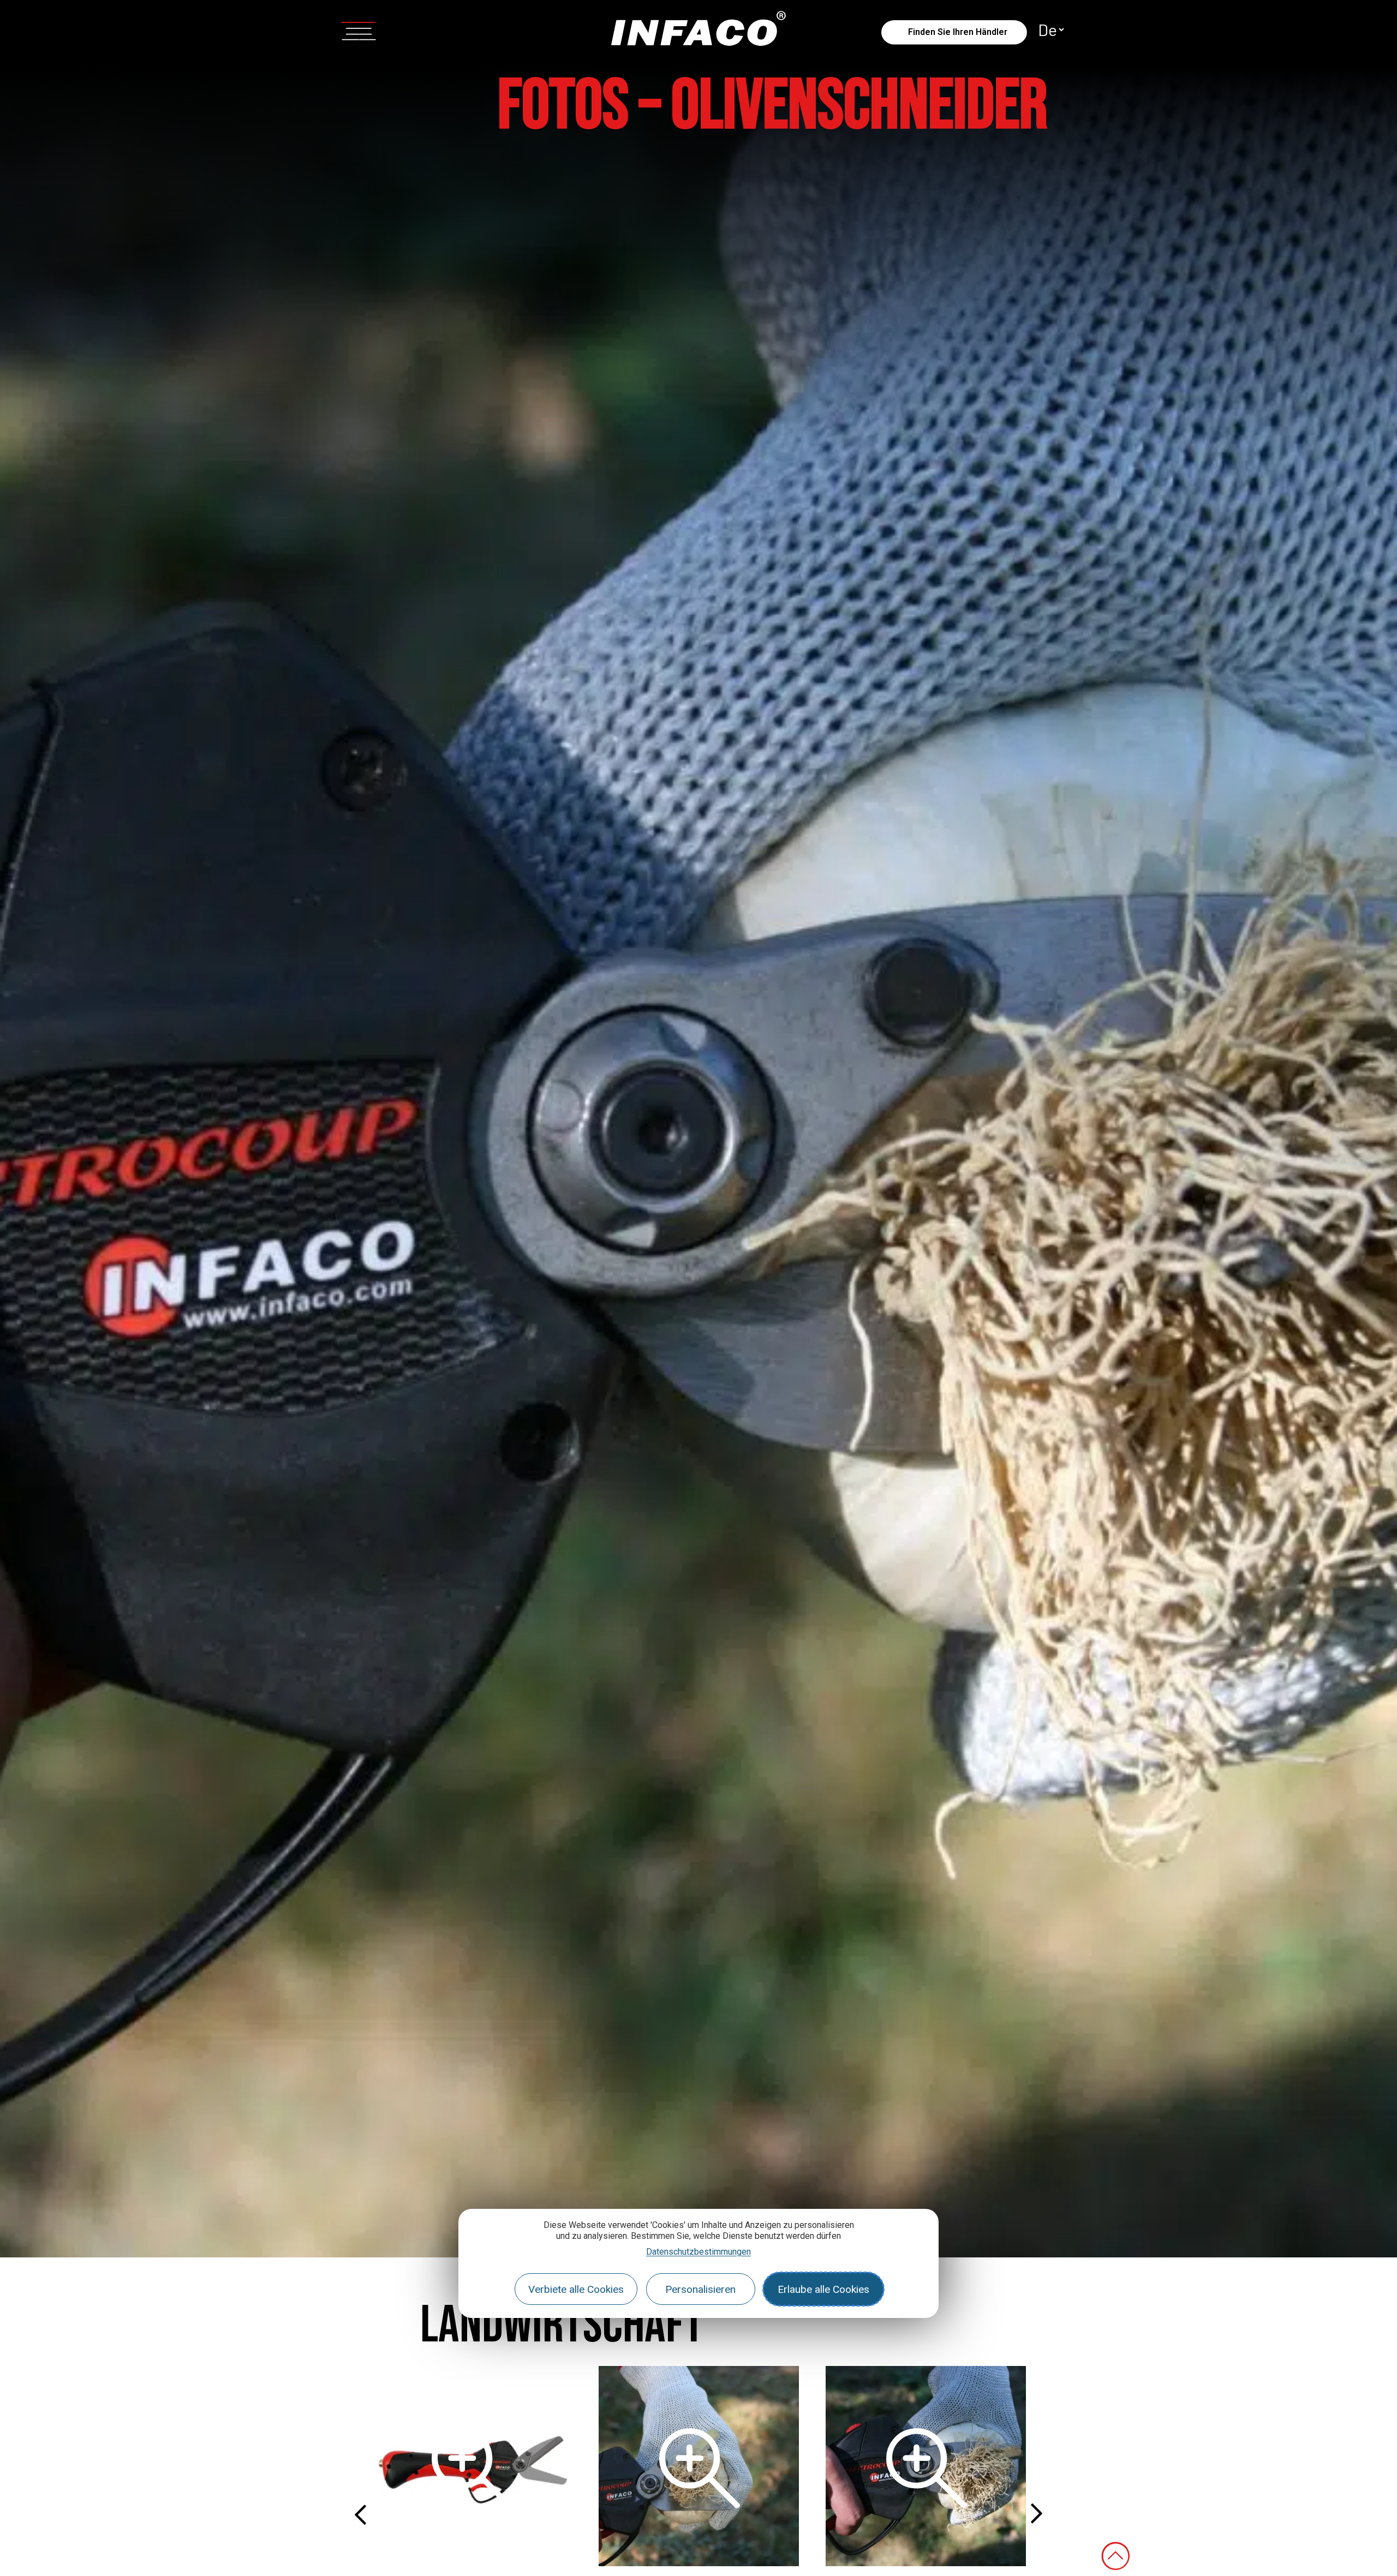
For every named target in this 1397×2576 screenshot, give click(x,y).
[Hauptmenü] (359, 29)
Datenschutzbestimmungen (698, 2252)
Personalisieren (700, 2289)
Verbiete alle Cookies (576, 2289)
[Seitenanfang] (1115, 2556)
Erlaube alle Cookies (823, 2289)
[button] (360, 2514)
